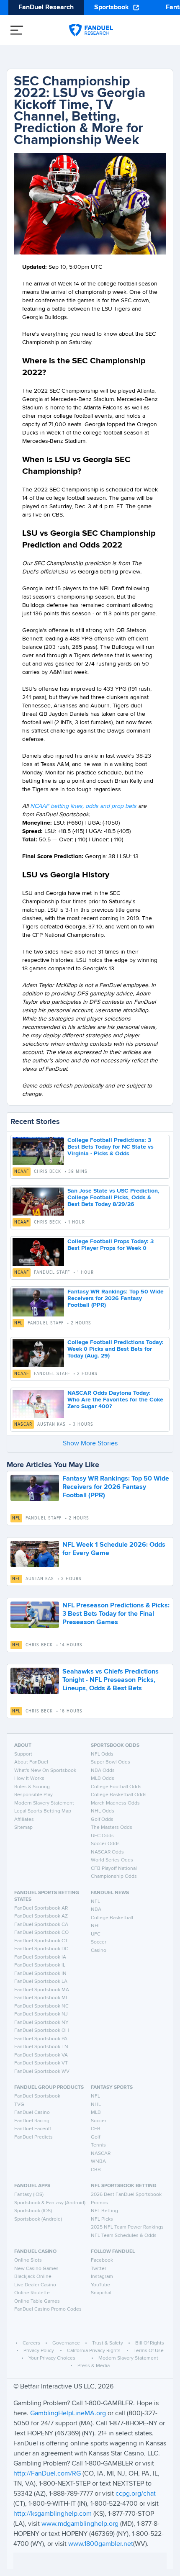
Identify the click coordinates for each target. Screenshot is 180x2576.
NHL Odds (103, 1811)
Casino (99, 1951)
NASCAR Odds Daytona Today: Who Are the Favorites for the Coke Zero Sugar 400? (115, 1400)
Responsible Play (33, 1795)
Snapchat (101, 2293)
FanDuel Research (46, 8)
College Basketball (112, 1918)
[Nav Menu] (17, 30)
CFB (96, 2129)
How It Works (29, 1779)
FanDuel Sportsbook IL (40, 1965)
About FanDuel (31, 1762)
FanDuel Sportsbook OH (42, 2031)
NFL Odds (102, 1754)
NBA (96, 1910)
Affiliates (24, 1820)
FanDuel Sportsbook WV (42, 2072)
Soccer (99, 1942)
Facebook (102, 2260)
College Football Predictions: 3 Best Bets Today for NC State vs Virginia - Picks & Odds (111, 1147)
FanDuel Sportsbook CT (41, 1941)
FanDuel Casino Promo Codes (48, 2309)
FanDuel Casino (32, 2113)
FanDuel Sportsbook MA (42, 1990)
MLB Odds (103, 1779)
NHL (96, 1926)
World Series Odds (112, 1860)
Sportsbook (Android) (38, 2219)
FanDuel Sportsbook (37, 2096)
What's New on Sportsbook (45, 1771)
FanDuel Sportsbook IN (40, 1974)
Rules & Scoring (32, 1787)
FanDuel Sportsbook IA (40, 1957)
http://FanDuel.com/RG (48, 2474)
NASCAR (23, 1424)
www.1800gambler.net (101, 2544)
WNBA (98, 2162)
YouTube (100, 2285)
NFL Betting (104, 2211)
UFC (96, 1934)
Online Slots (28, 2260)
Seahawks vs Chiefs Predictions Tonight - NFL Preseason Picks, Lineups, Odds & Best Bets (111, 1680)
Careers (31, 2343)
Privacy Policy (39, 2351)
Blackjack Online (33, 2277)
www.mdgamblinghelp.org (80, 2524)
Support (23, 1754)
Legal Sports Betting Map (43, 1811)
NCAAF (22, 1172)
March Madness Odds (115, 1803)
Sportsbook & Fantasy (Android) (50, 2203)
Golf (95, 2137)
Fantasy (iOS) (29, 2195)
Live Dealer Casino (35, 2285)
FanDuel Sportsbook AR (41, 1908)
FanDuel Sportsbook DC (41, 1949)
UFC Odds (102, 1836)
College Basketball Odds (119, 1795)
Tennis (98, 2145)
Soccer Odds (105, 1844)
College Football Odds (116, 1787)
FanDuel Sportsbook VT (41, 2063)
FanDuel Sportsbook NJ (41, 2014)
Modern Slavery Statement (44, 1803)
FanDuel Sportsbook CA (41, 1925)
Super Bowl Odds (111, 1762)
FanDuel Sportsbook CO (41, 1933)
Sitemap (23, 1828)
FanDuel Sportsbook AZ (41, 1916)
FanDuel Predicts (33, 2137)
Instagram (102, 2277)
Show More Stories (90, 1444)
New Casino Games (36, 2269)
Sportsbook (112, 8)
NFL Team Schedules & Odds (124, 2236)
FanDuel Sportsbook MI (41, 1998)
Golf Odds (102, 1820)
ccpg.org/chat (136, 2494)
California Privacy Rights (94, 2351)
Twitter (99, 2269)
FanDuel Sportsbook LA (41, 1982)
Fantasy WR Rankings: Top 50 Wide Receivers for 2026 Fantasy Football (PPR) (116, 1298)
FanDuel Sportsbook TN (41, 2047)
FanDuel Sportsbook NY (41, 2023)
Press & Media (94, 2366)
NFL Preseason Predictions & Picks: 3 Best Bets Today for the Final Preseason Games (116, 1614)
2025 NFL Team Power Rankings (127, 2227)
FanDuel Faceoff (33, 2129)
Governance (66, 2343)
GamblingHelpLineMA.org (69, 2414)
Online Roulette (32, 2293)
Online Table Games (37, 2301)
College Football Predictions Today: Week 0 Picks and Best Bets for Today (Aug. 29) (116, 1349)
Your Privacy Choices (52, 2358)
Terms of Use (149, 2351)
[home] (91, 30)
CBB (96, 2170)
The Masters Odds (112, 1828)
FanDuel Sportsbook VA (41, 2055)
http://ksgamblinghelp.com (53, 2514)
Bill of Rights (150, 2343)
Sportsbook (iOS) (33, 2211)
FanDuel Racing (32, 2121)
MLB (96, 2113)
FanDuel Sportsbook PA (41, 2039)
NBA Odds (103, 1771)
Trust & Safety (108, 2343)
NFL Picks (102, 2219)
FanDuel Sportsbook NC (41, 2006)
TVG (19, 2105)
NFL (18, 1323)
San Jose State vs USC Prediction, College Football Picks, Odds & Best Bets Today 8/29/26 (113, 1198)
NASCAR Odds (107, 1852)
